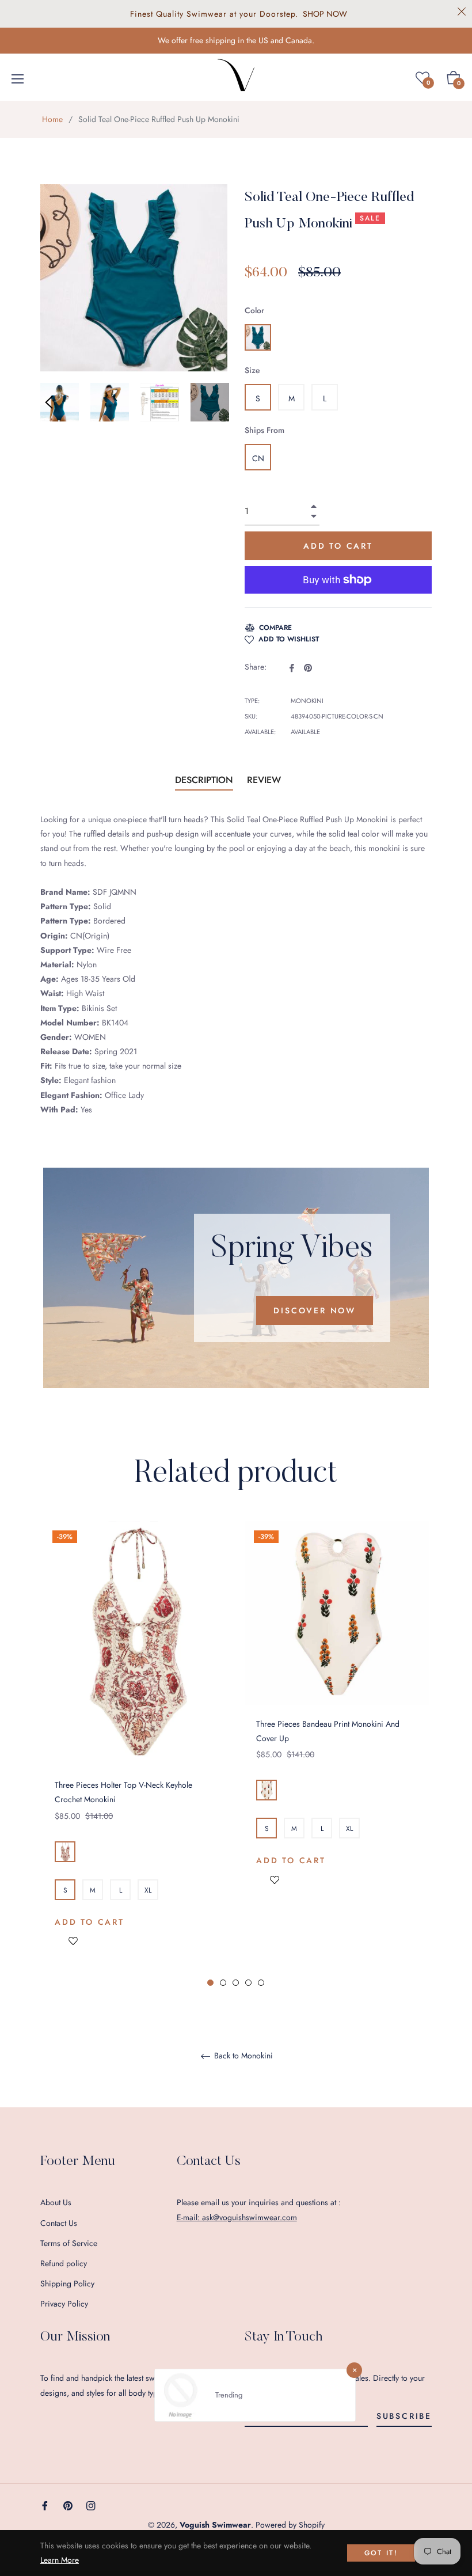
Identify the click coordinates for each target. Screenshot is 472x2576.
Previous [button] (49, 402)
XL (148, 1890)
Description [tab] (204, 780)
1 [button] (210, 1983)
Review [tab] (265, 780)
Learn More (60, 2560)
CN (258, 458)
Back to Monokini (242, 2056)
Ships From (264, 430)
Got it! (381, 2553)
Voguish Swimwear (215, 2525)
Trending (229, 2395)
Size (252, 370)
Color (254, 310)
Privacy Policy (64, 2304)
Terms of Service (69, 2243)
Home (52, 119)
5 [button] (261, 1983)
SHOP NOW (325, 14)
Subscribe (404, 2416)
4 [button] (248, 1983)
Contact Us (59, 2223)
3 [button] (236, 1983)
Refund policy (64, 2263)
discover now (315, 1310)
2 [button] (223, 1983)
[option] (135, 1754)
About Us (56, 2202)
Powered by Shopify (290, 2525)
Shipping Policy (67, 2284)
